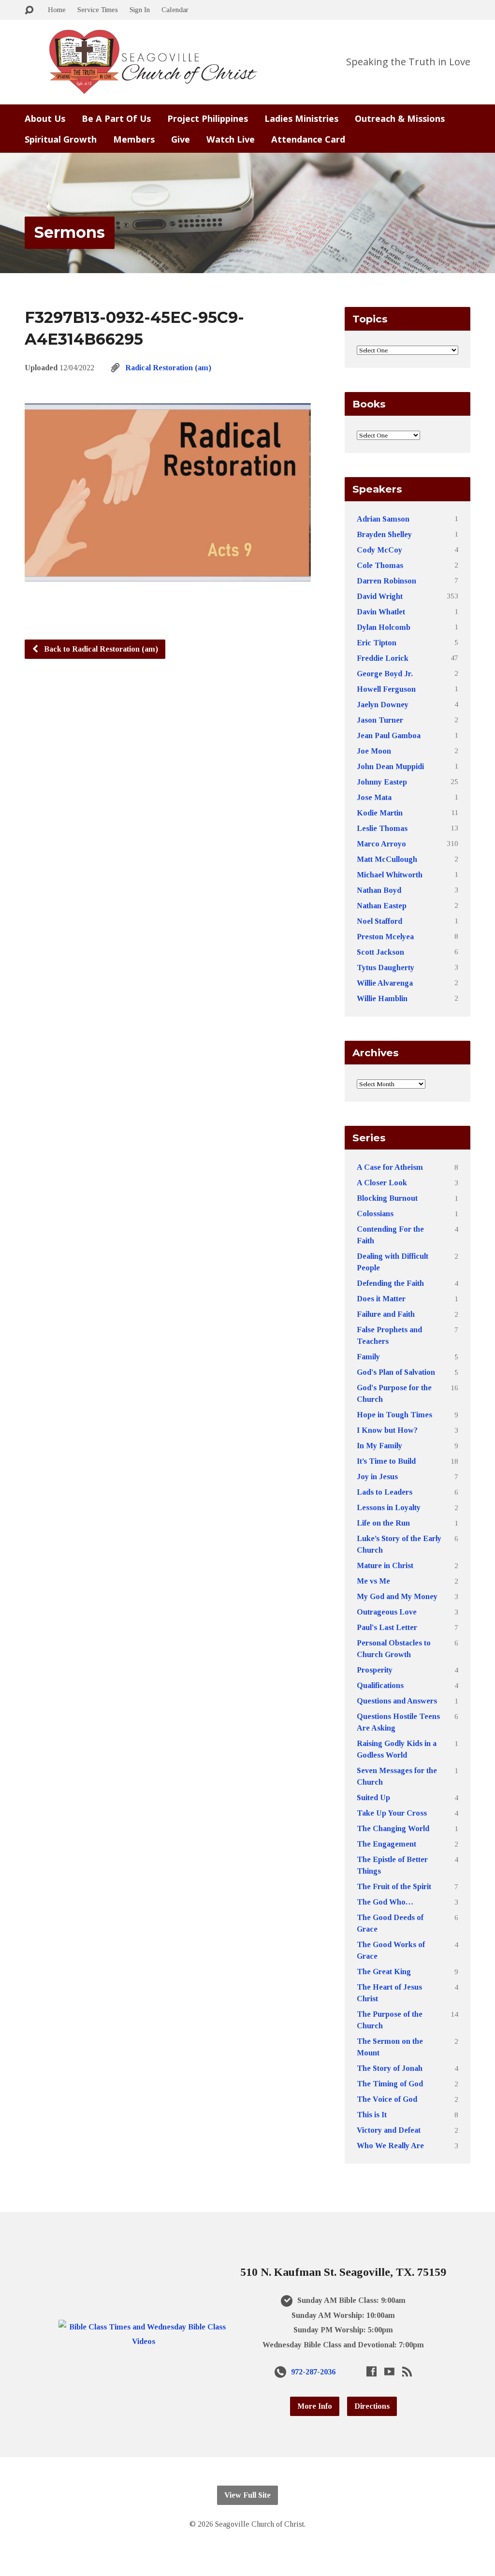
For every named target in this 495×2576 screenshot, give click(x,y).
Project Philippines (208, 118)
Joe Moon (374, 751)
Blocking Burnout (387, 1198)
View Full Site (247, 2495)
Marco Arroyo (381, 844)
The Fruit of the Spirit (394, 1886)
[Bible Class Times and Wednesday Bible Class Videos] (144, 2341)
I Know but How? (387, 1430)
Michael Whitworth (390, 875)
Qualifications (380, 1685)
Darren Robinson (386, 581)
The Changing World (393, 1828)
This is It (372, 2115)
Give (181, 139)
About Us (45, 118)
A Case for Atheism (390, 1167)
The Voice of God (387, 2099)
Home (57, 9)
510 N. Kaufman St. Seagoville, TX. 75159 (343, 2272)
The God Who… (385, 1902)
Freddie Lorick (383, 658)
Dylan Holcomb (384, 627)
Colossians (375, 1214)
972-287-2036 (313, 2372)
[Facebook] (371, 2371)
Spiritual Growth (61, 139)
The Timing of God (390, 2084)
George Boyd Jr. (385, 674)
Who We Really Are (390, 2146)
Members (134, 139)
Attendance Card (308, 139)
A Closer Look (382, 1183)
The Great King (384, 1972)
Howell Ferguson (386, 689)
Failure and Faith (386, 1314)
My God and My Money (397, 1596)
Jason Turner (380, 720)
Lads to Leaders (385, 1492)
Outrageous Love (387, 1612)
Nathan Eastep (382, 906)
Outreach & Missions (400, 118)
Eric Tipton (377, 643)
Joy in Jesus (377, 1477)
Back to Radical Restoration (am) (100, 649)
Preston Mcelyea (385, 937)
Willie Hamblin (382, 998)
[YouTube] (389, 2371)
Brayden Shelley (384, 534)
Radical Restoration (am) (168, 368)
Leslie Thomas (382, 828)
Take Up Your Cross (392, 1813)
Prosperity (375, 1670)
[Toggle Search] (29, 10)
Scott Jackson (380, 952)
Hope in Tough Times (394, 1415)
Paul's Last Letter (387, 1627)
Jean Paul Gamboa (389, 735)
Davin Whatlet (381, 612)
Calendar (175, 9)
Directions (372, 2406)
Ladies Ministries (301, 118)
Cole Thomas (380, 565)
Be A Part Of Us (116, 118)
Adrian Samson (383, 519)
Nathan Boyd (379, 890)
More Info (315, 2406)
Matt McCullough (387, 859)
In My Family (379, 1446)
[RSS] (407, 2371)
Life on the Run (383, 1523)
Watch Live (231, 139)
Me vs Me (373, 1581)
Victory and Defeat (389, 2130)
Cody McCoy (379, 550)
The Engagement (386, 1844)
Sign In (140, 9)
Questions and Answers (397, 1701)
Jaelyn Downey (383, 705)
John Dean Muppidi (390, 766)
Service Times (98, 9)
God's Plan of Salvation (396, 1372)
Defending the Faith (390, 1283)
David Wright (380, 596)
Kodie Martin (380, 813)
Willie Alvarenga (385, 983)
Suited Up (373, 1797)
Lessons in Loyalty (389, 1507)
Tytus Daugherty (386, 968)
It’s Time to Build (386, 1461)
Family (368, 1357)
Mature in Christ (385, 1565)
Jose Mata (374, 797)
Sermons (70, 232)
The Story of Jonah (390, 2068)
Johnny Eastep (382, 782)
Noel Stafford (379, 921)
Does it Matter (381, 1299)
